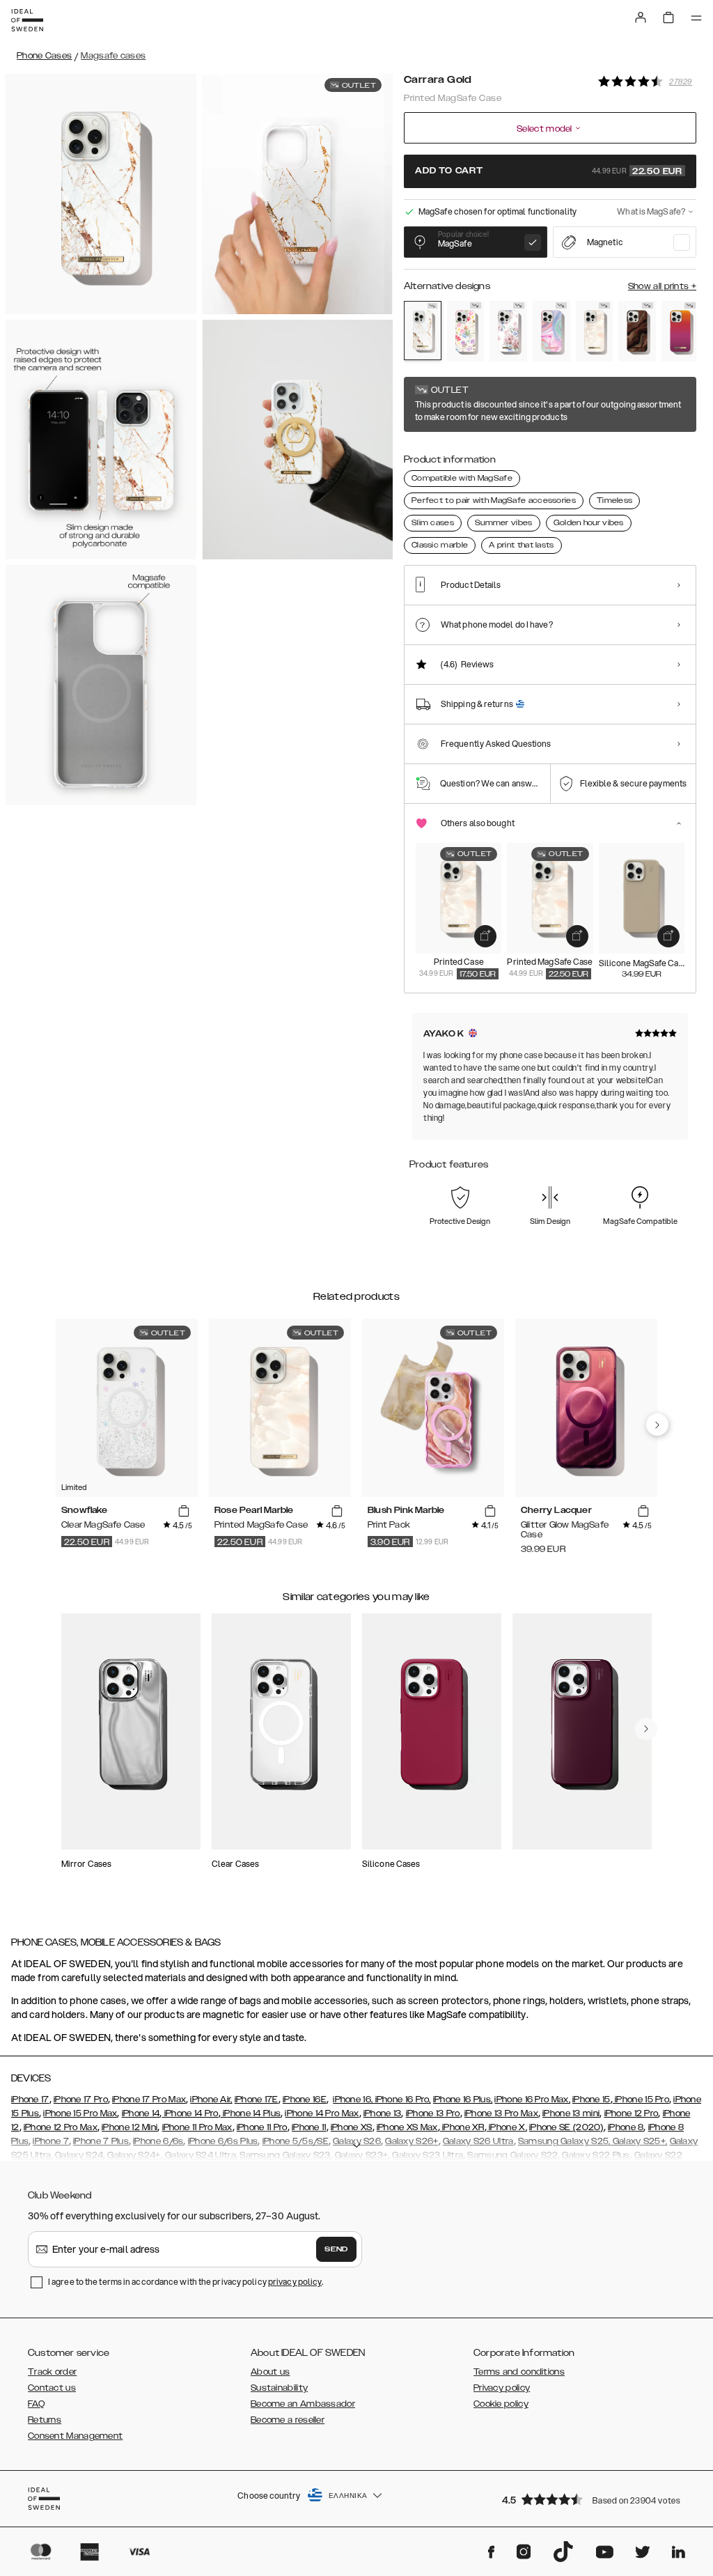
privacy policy (295, 2282)
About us (270, 2372)
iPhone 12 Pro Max (61, 2127)
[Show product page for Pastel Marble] (551, 331)
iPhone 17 (30, 2100)
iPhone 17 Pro (81, 2100)
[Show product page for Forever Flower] (466, 331)
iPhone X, (507, 2127)
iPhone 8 (626, 2127)
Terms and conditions (519, 2372)
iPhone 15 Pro (641, 2100)
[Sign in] (641, 17)
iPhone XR (462, 2127)
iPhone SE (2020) (566, 2127)
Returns (45, 2420)
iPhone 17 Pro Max (149, 2100)
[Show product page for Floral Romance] (508, 331)
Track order (52, 2372)
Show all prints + (662, 286)
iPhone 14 (141, 2113)
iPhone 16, (353, 2100)
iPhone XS (352, 2127)
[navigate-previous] (657, 1425)
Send (336, 2249)
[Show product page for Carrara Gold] (423, 331)
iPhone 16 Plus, (463, 2100)
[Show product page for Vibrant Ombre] (680, 331)
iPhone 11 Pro (262, 2127)
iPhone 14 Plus (251, 2113)
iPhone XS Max (407, 2127)
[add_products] (485, 936)
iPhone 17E (257, 2100)
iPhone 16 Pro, (402, 2100)
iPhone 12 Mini (130, 2127)
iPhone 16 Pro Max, (532, 2100)
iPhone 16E (305, 2100)
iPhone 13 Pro (433, 2113)
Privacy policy (502, 2388)
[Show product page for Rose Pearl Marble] (595, 331)
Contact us (52, 2388)
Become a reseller (288, 2420)
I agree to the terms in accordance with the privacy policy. (186, 2282)
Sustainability (279, 2388)
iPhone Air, (211, 2100)
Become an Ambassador (303, 2404)
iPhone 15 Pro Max (80, 2113)
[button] (595, 2499)
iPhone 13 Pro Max (501, 2113)
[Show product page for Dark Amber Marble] (637, 331)
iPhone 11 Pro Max (197, 2127)
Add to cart (549, 171)
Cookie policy (501, 2404)
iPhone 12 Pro (632, 2113)
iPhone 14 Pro (190, 2113)
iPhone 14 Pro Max (322, 2113)
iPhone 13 (383, 2113)
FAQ (36, 2404)
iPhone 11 (309, 2127)
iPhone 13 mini (571, 2113)
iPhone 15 (591, 2100)
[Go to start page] (27, 20)
